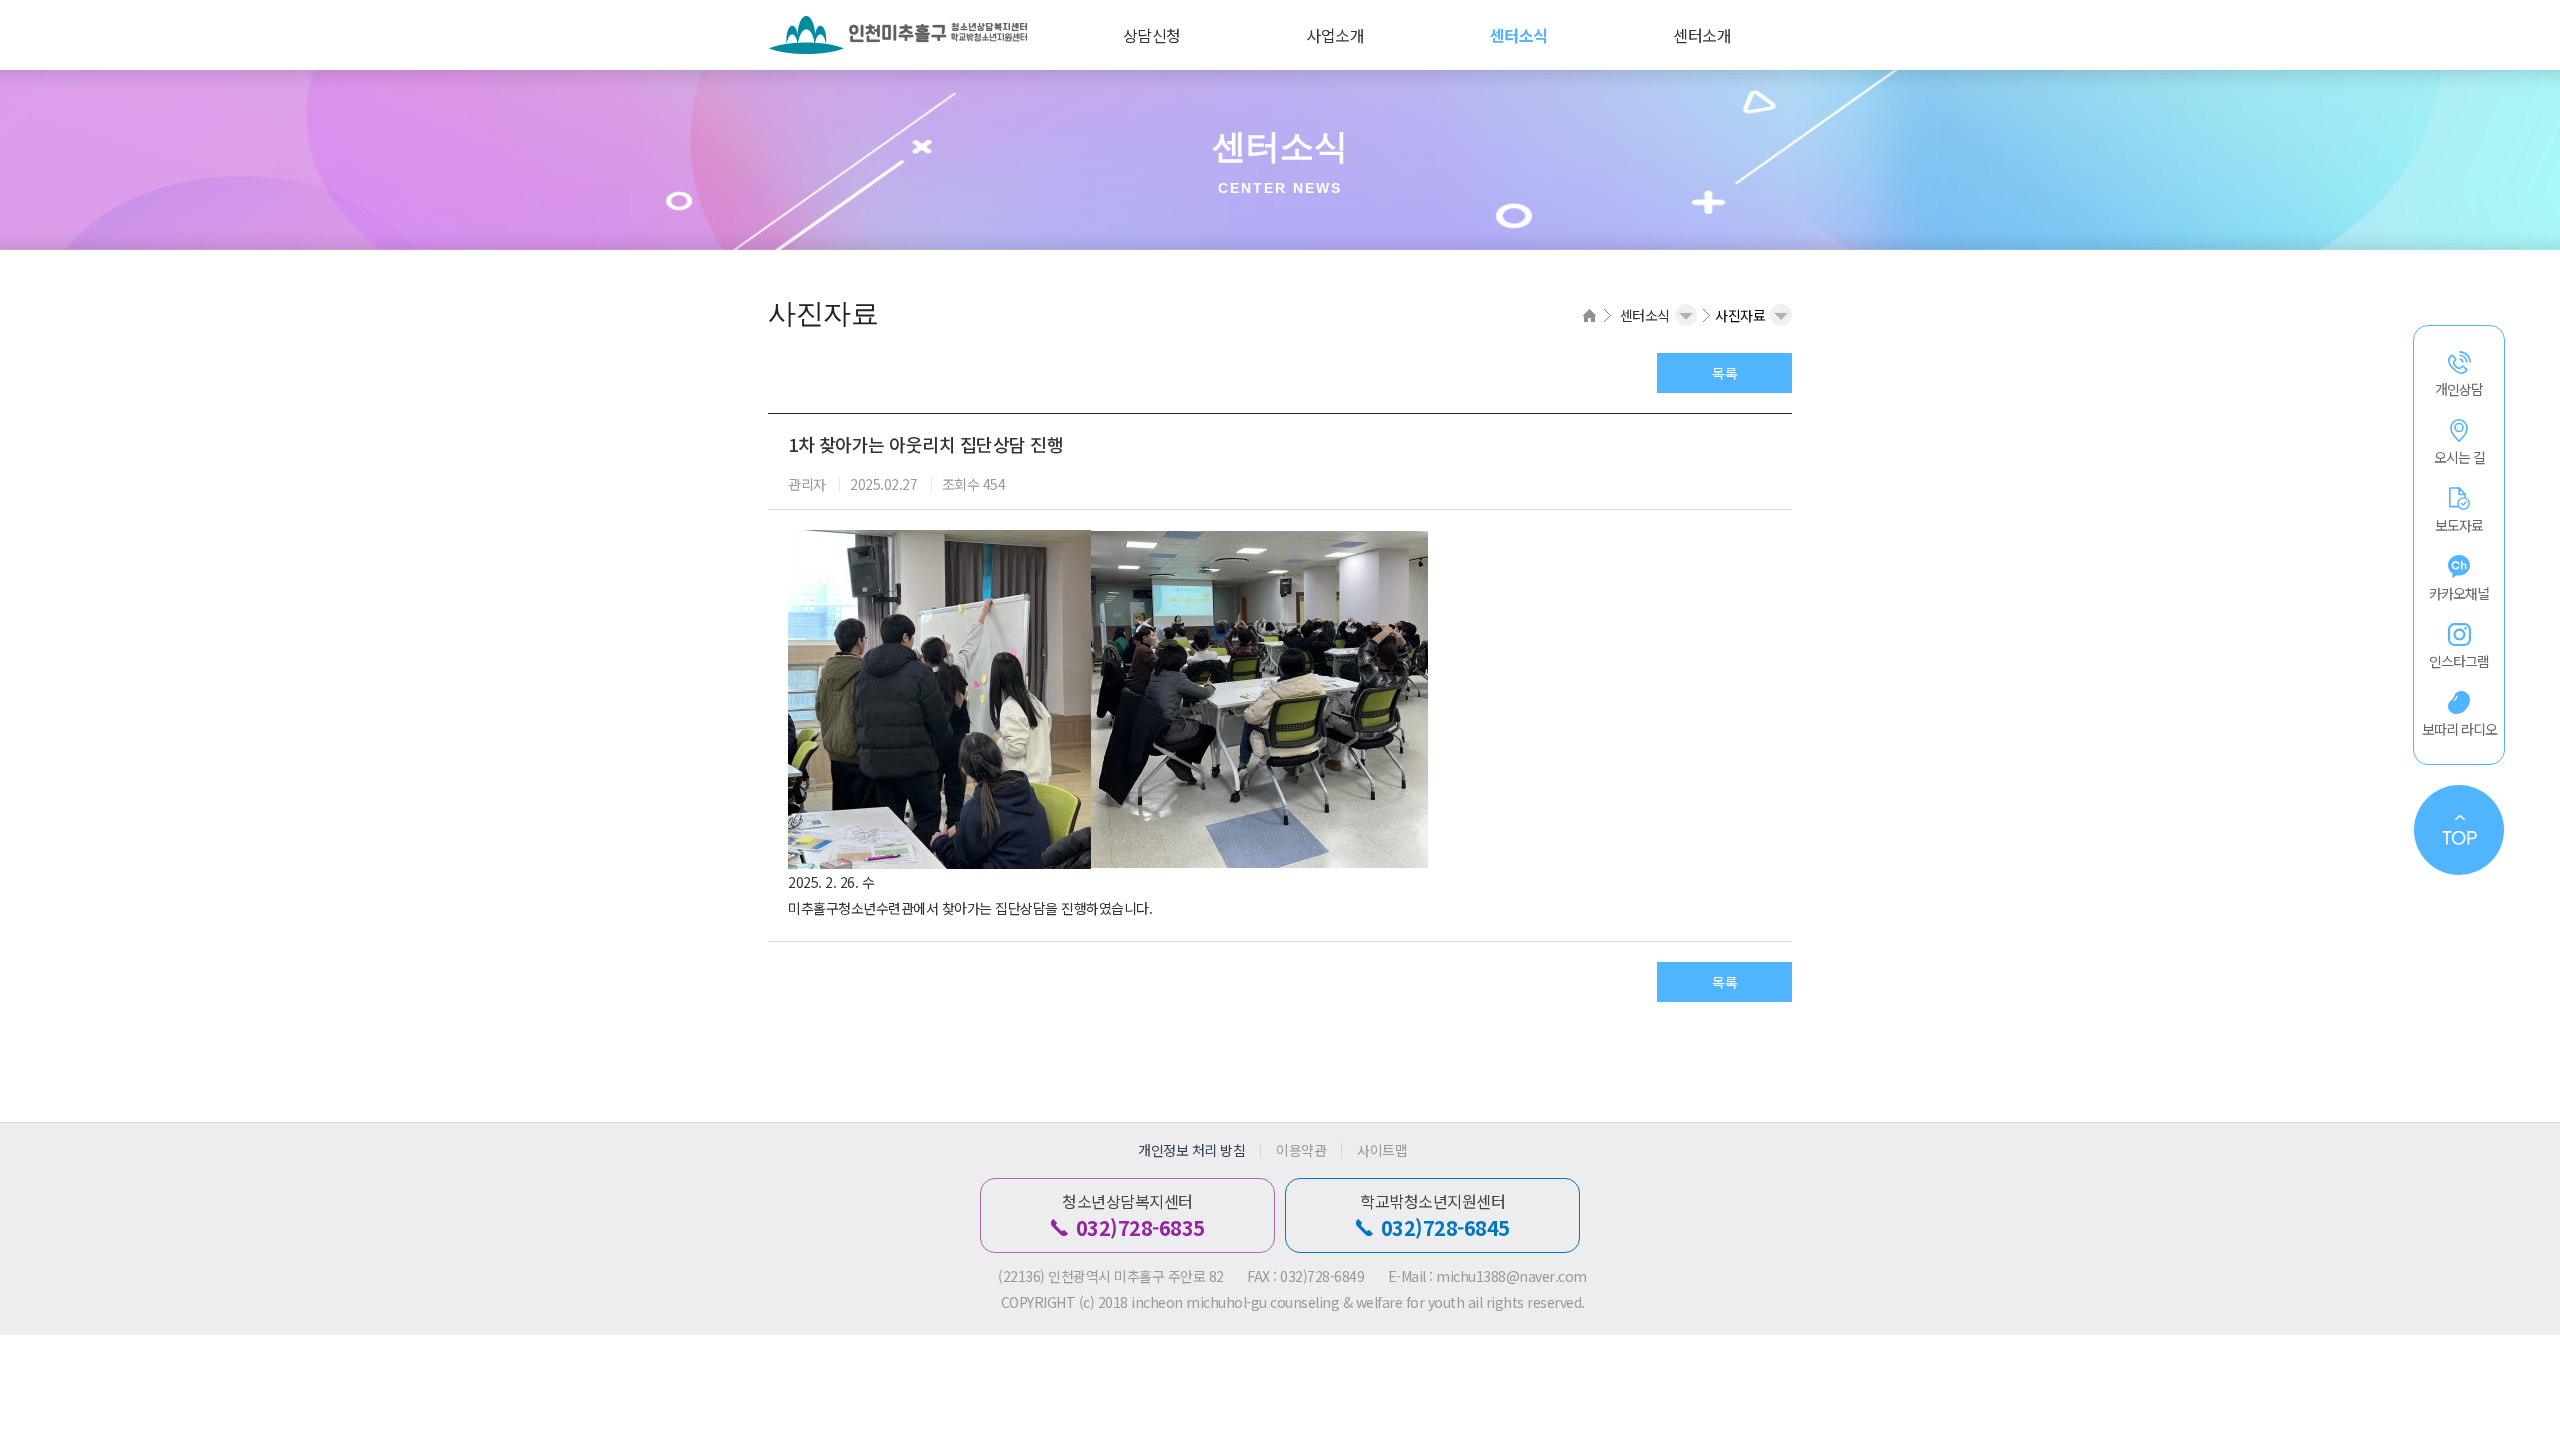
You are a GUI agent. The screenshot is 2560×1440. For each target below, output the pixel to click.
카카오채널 (2459, 593)
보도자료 (2459, 525)
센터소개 (1702, 35)
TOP (2459, 830)
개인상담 (2459, 389)
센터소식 (1519, 35)
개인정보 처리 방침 (1191, 1150)
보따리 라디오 (2459, 729)
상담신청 (1152, 35)
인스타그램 (2459, 661)
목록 (1724, 373)
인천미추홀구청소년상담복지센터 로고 (910, 35)
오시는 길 (2459, 457)
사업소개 (1335, 35)
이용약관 (1301, 1150)
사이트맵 (1382, 1150)
